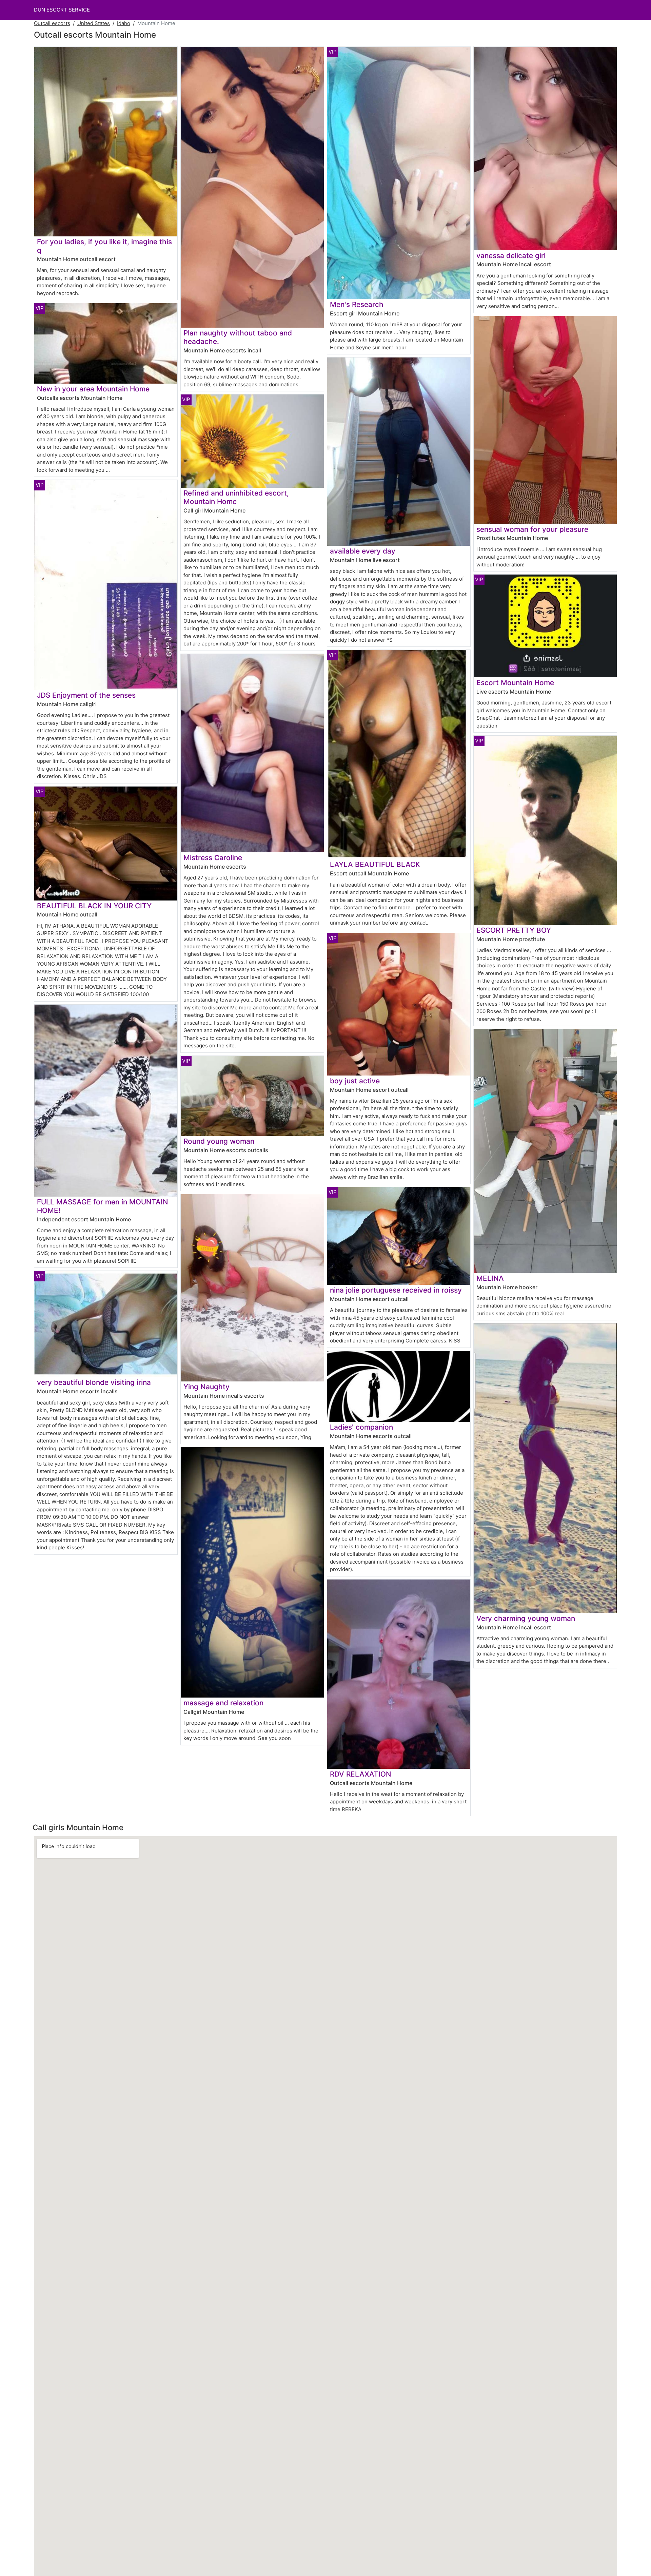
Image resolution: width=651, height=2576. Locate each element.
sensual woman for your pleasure (532, 529)
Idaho (124, 23)
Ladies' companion (361, 1427)
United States (94, 23)
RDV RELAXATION (361, 1774)
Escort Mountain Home (515, 683)
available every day (363, 551)
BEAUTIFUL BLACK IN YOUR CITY (94, 906)
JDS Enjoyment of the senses (86, 695)
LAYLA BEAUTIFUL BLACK (375, 864)
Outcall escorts (52, 23)
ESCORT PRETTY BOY (514, 930)
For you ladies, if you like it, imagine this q (104, 246)
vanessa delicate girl (511, 256)
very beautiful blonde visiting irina (94, 1382)
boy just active (355, 1081)
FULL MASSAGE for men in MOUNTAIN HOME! (103, 1206)
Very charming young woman (526, 1618)
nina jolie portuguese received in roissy (396, 1290)
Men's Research (357, 304)
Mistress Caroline (213, 858)
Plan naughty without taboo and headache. (238, 337)
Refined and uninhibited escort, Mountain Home (236, 497)
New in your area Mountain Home (93, 389)
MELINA (490, 1278)
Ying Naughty (206, 1387)
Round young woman (219, 1141)
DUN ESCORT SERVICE (62, 10)
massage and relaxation (223, 1703)
